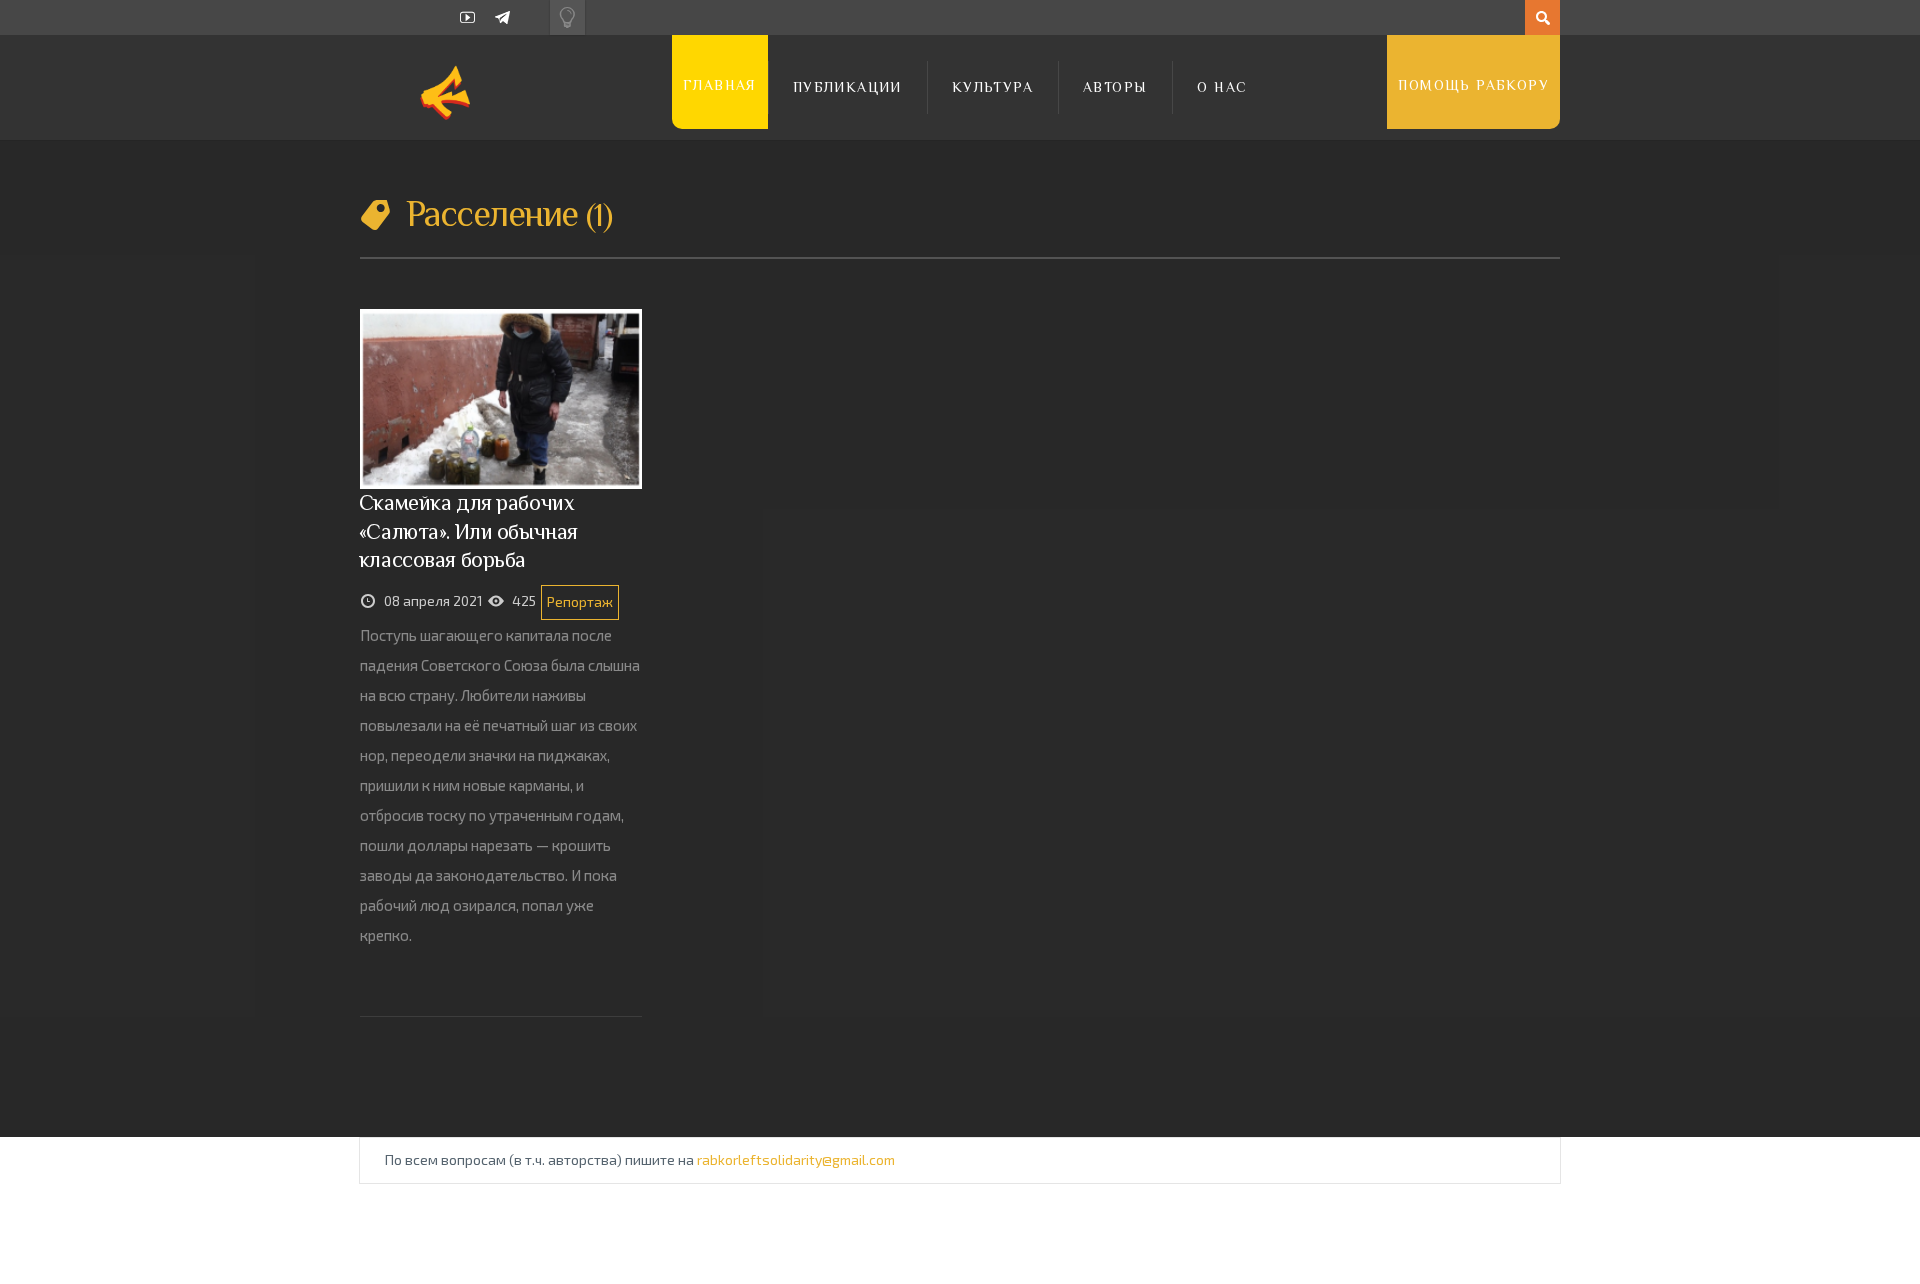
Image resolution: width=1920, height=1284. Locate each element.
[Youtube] (467, 17)
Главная (720, 85)
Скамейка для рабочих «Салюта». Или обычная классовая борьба (468, 530)
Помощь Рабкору (1473, 85)
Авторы (1115, 87)
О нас (1222, 87)
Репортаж (580, 601)
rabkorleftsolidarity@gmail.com (796, 1159)
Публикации (847, 87)
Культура (992, 87)
